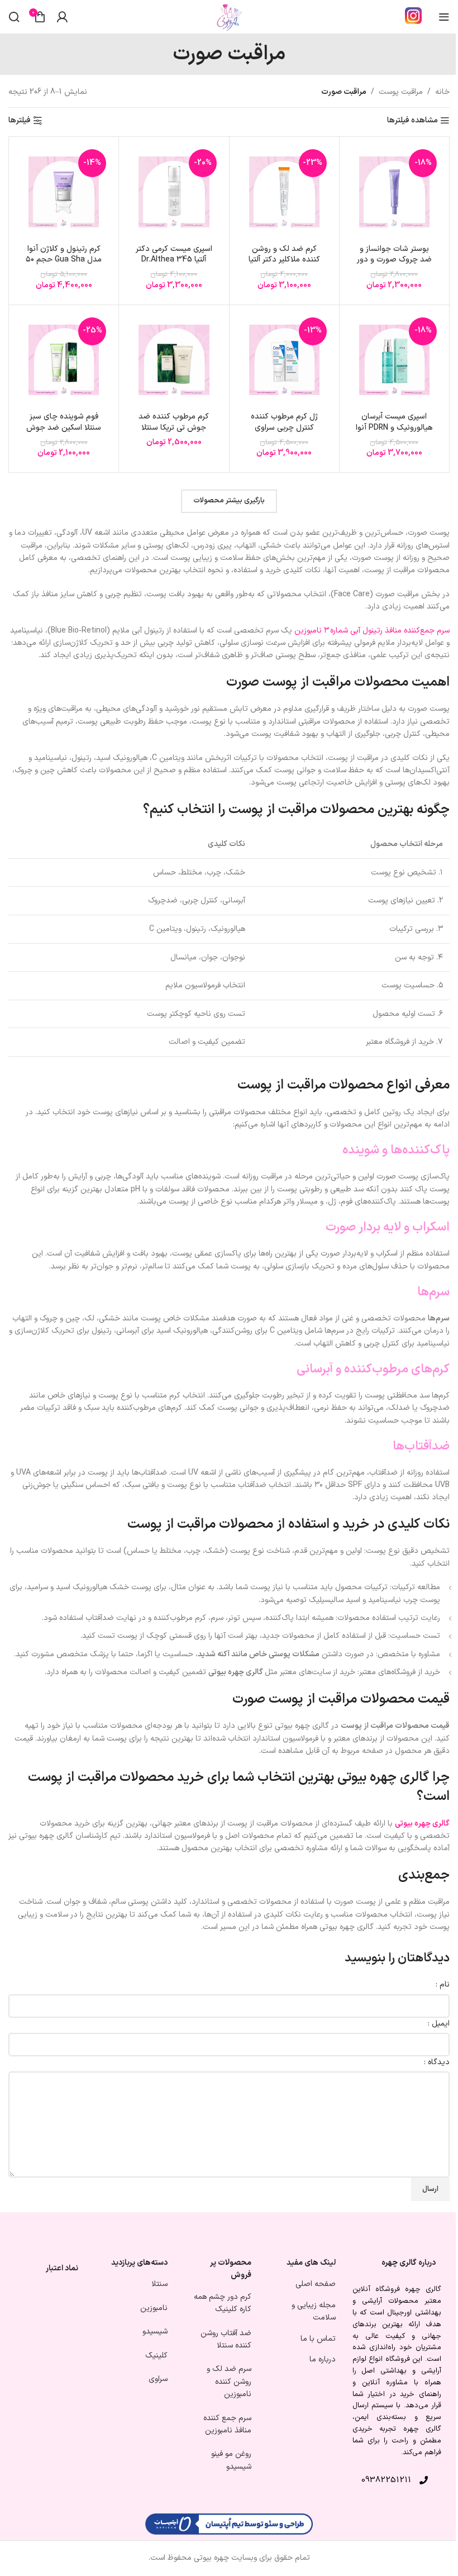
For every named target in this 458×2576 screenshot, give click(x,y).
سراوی (158, 2379)
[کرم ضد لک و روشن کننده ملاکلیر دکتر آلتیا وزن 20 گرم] (284, 192)
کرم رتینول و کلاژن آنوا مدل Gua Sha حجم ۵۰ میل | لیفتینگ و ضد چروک (64, 265)
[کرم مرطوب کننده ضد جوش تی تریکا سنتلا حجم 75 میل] (174, 360)
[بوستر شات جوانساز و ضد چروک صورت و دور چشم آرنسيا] (394, 192)
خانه (442, 92)
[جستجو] (14, 17)
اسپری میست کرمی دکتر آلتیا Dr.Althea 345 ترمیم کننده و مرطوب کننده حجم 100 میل (174, 265)
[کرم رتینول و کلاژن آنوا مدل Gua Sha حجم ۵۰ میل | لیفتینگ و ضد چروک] (64, 192)
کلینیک (156, 2356)
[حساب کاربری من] (62, 17)
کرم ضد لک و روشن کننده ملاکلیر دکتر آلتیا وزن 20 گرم (284, 260)
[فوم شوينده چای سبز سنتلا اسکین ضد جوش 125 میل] (64, 360)
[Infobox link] (413, 17)
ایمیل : (439, 2024)
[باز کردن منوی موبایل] (444, 17)
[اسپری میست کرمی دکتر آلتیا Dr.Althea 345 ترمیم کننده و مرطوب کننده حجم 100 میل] (174, 192)
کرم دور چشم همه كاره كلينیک (223, 2303)
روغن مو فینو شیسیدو (231, 2461)
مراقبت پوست (401, 92)
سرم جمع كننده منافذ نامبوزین (227, 2424)
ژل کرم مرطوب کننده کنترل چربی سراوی (284, 422)
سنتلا (159, 2285)
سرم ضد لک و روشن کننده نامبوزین (229, 2382)
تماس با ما (318, 2339)
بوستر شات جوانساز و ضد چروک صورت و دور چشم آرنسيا (394, 260)
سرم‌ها (433, 1292)
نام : (443, 1985)
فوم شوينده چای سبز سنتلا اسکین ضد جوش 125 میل (64, 427)
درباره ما (323, 2359)
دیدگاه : (437, 2062)
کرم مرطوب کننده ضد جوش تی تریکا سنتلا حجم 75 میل (174, 427)
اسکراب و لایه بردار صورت (388, 1227)
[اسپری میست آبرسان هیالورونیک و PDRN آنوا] (394, 360)
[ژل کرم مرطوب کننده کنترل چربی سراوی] (284, 360)
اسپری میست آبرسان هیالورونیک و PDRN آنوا (394, 422)
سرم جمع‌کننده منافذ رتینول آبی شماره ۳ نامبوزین (372, 631)
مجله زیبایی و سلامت (314, 2311)
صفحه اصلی (316, 2285)
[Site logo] (229, 16)
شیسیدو (155, 2332)
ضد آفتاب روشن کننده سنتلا (226, 2339)
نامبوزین (154, 2308)
